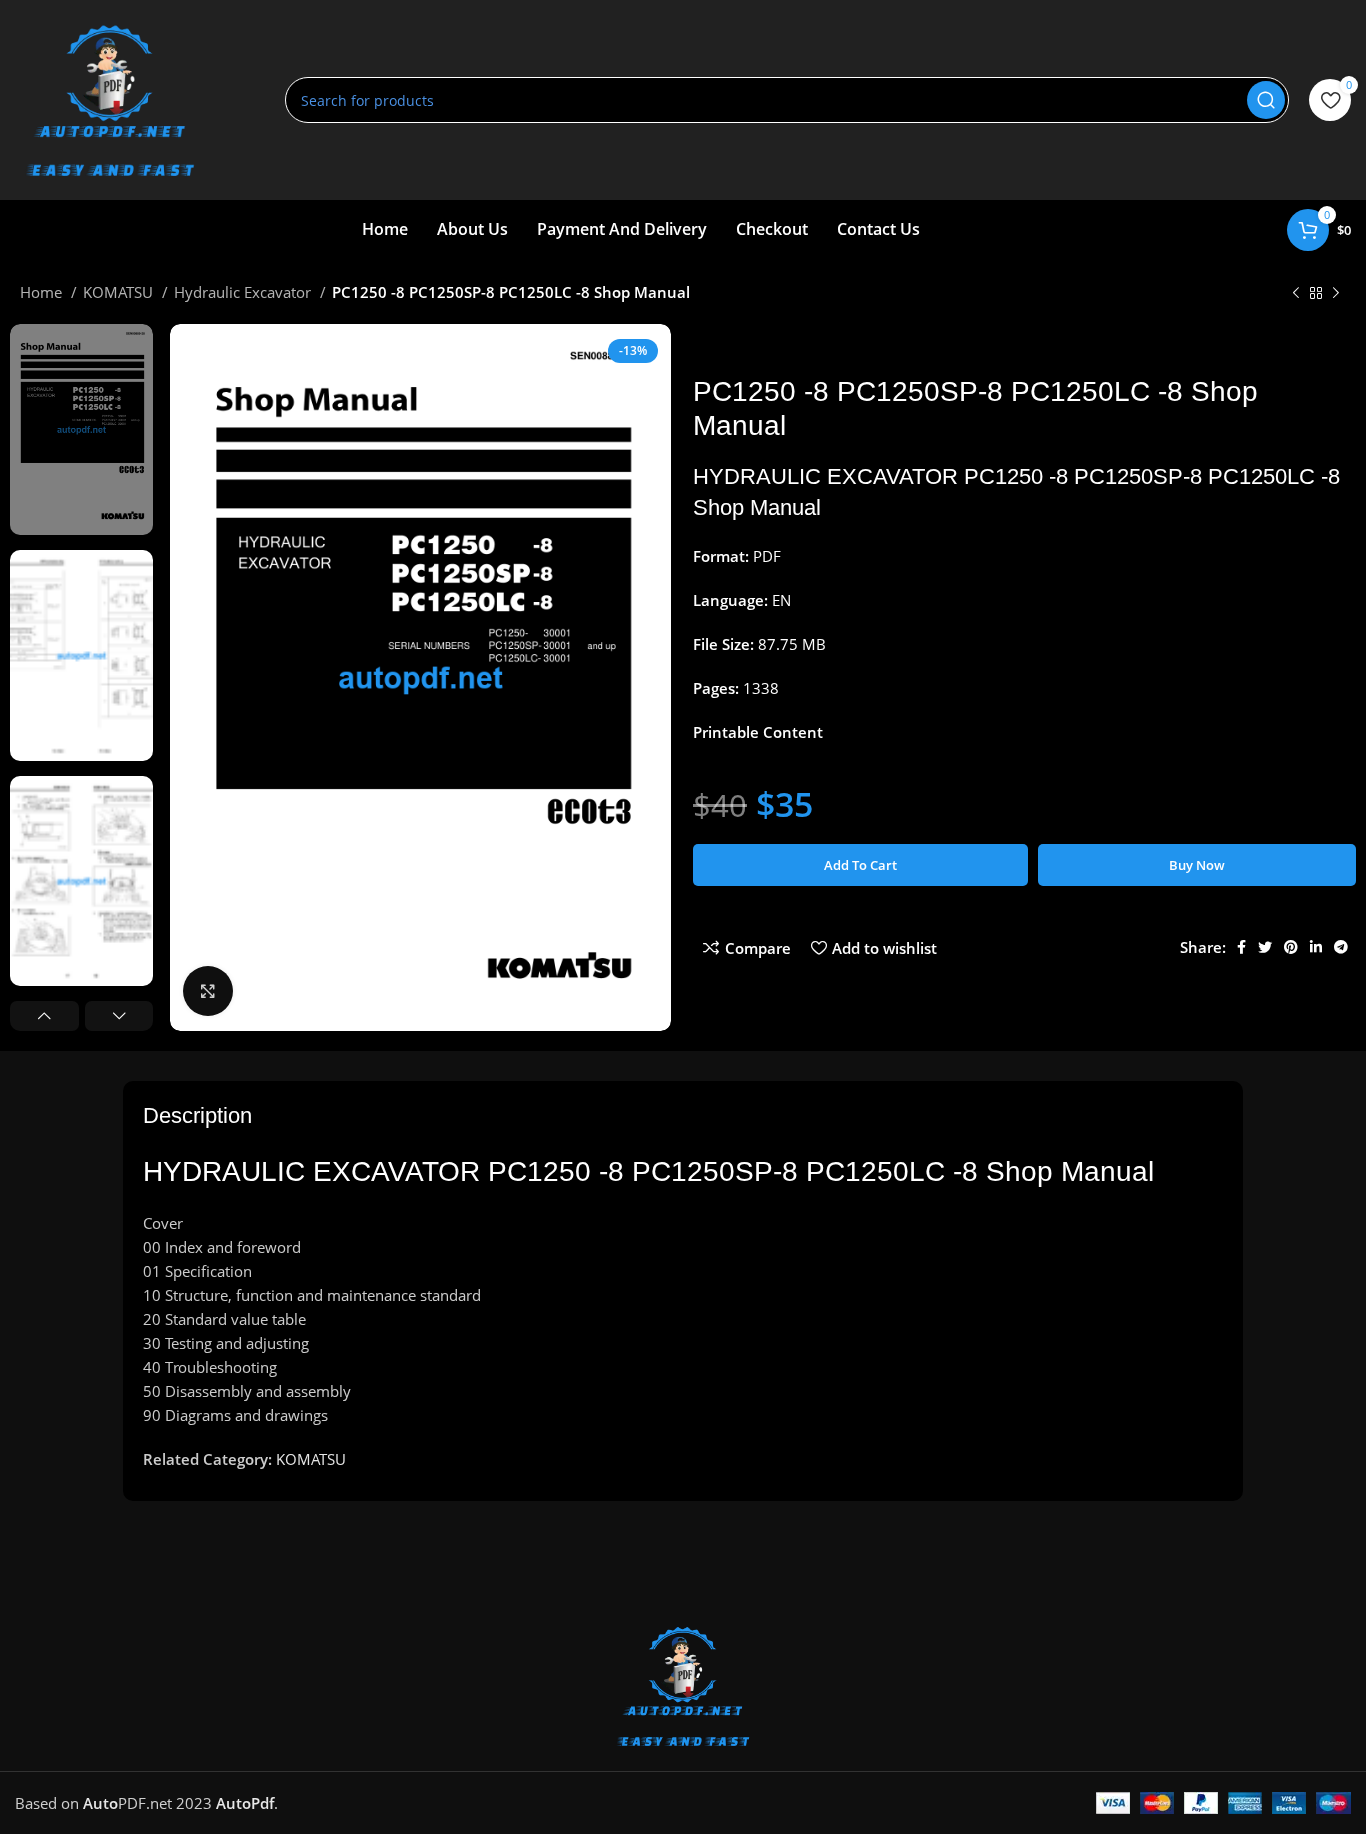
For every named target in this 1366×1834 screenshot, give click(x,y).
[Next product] (1336, 294)
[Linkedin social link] (1316, 947)
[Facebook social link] (1241, 947)
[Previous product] (1296, 294)
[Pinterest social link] (1291, 947)
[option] (81, 429)
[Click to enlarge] (208, 991)
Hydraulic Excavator (244, 292)
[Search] (1266, 100)
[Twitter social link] (1265, 947)
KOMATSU (120, 292)
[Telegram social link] (1341, 947)
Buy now (1197, 865)
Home (43, 292)
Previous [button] (44, 1016)
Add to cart (860, 865)
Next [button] (119, 1016)
